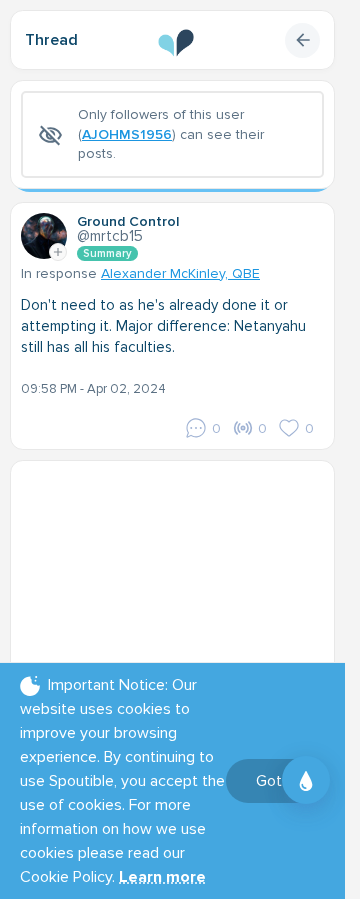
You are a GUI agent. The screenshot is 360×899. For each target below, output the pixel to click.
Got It (275, 781)
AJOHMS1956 (127, 134)
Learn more (162, 877)
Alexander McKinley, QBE (180, 273)
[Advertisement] (180, 596)
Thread (51, 40)
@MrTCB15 (110, 236)
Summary (107, 253)
